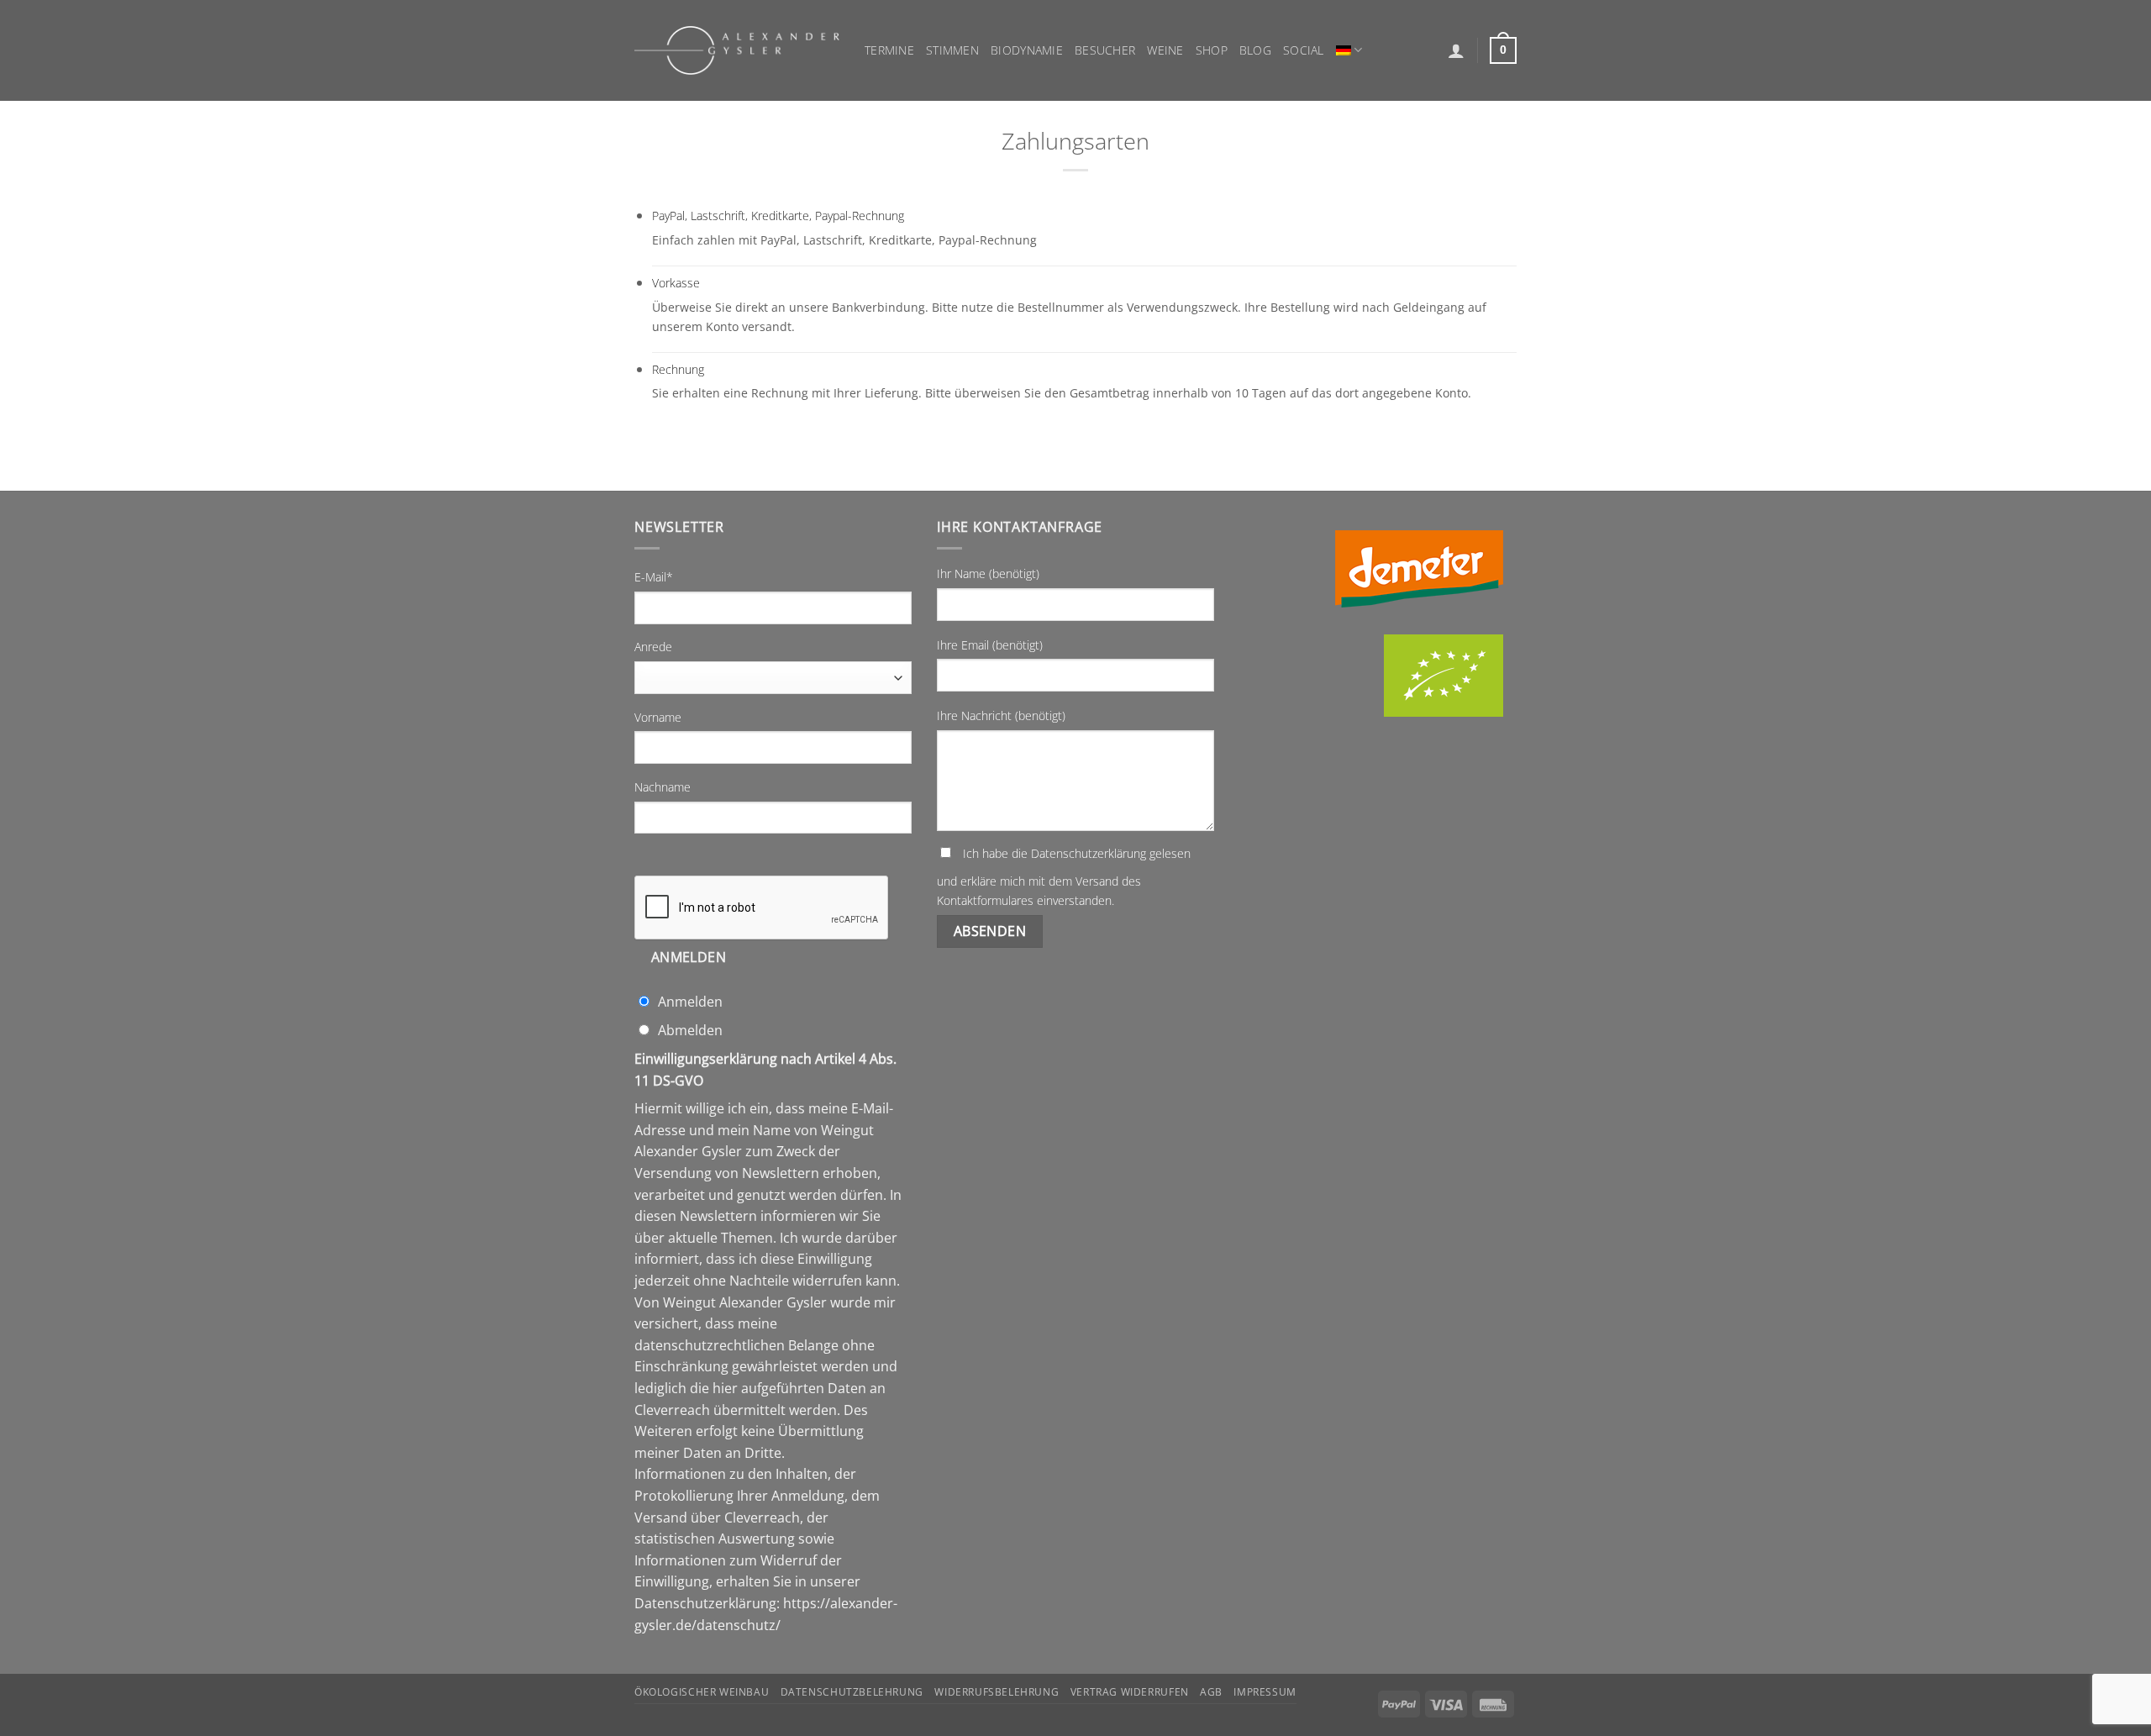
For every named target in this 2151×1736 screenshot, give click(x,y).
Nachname (663, 787)
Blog (1255, 50)
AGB (1211, 1692)
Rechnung (678, 369)
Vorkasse (676, 283)
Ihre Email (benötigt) (990, 645)
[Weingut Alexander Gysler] (737, 50)
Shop (1212, 50)
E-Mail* (654, 577)
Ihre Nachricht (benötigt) (1001, 715)
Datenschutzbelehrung (852, 1692)
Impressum (1265, 1692)
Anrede (653, 647)
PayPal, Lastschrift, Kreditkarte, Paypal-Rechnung (778, 216)
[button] (1456, 50)
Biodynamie (1027, 50)
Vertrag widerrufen (1130, 1692)
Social (1304, 50)
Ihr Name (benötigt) (988, 573)
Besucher (1105, 50)
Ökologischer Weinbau (702, 1692)
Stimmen (952, 50)
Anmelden (689, 957)
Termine (889, 50)
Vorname (658, 717)
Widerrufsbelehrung (997, 1692)
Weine (1165, 50)
